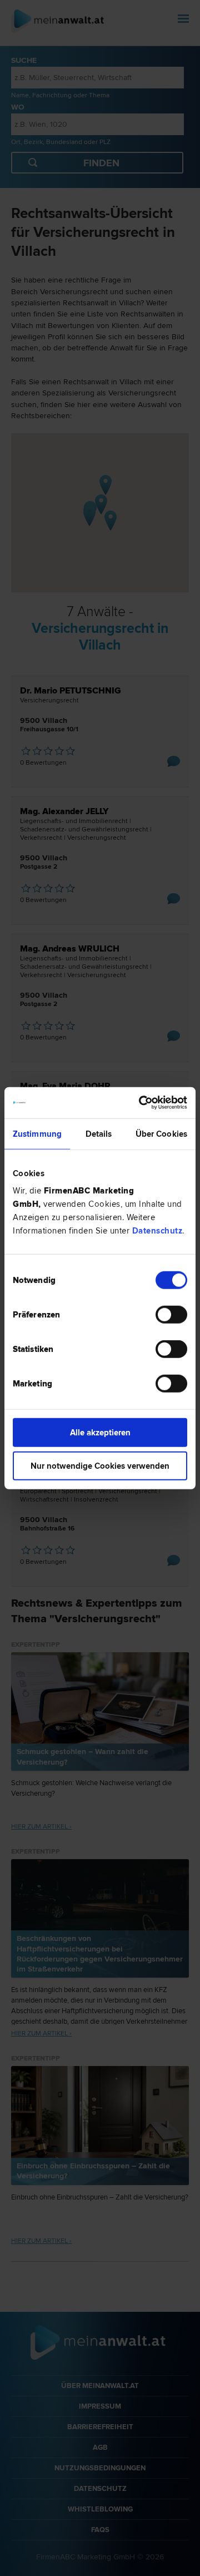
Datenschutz (157, 1231)
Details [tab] (99, 1133)
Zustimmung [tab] (37, 1133)
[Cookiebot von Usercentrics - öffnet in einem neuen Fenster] (141, 1103)
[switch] (171, 1315)
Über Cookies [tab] (161, 1133)
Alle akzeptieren (100, 1433)
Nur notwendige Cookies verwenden (100, 1465)
